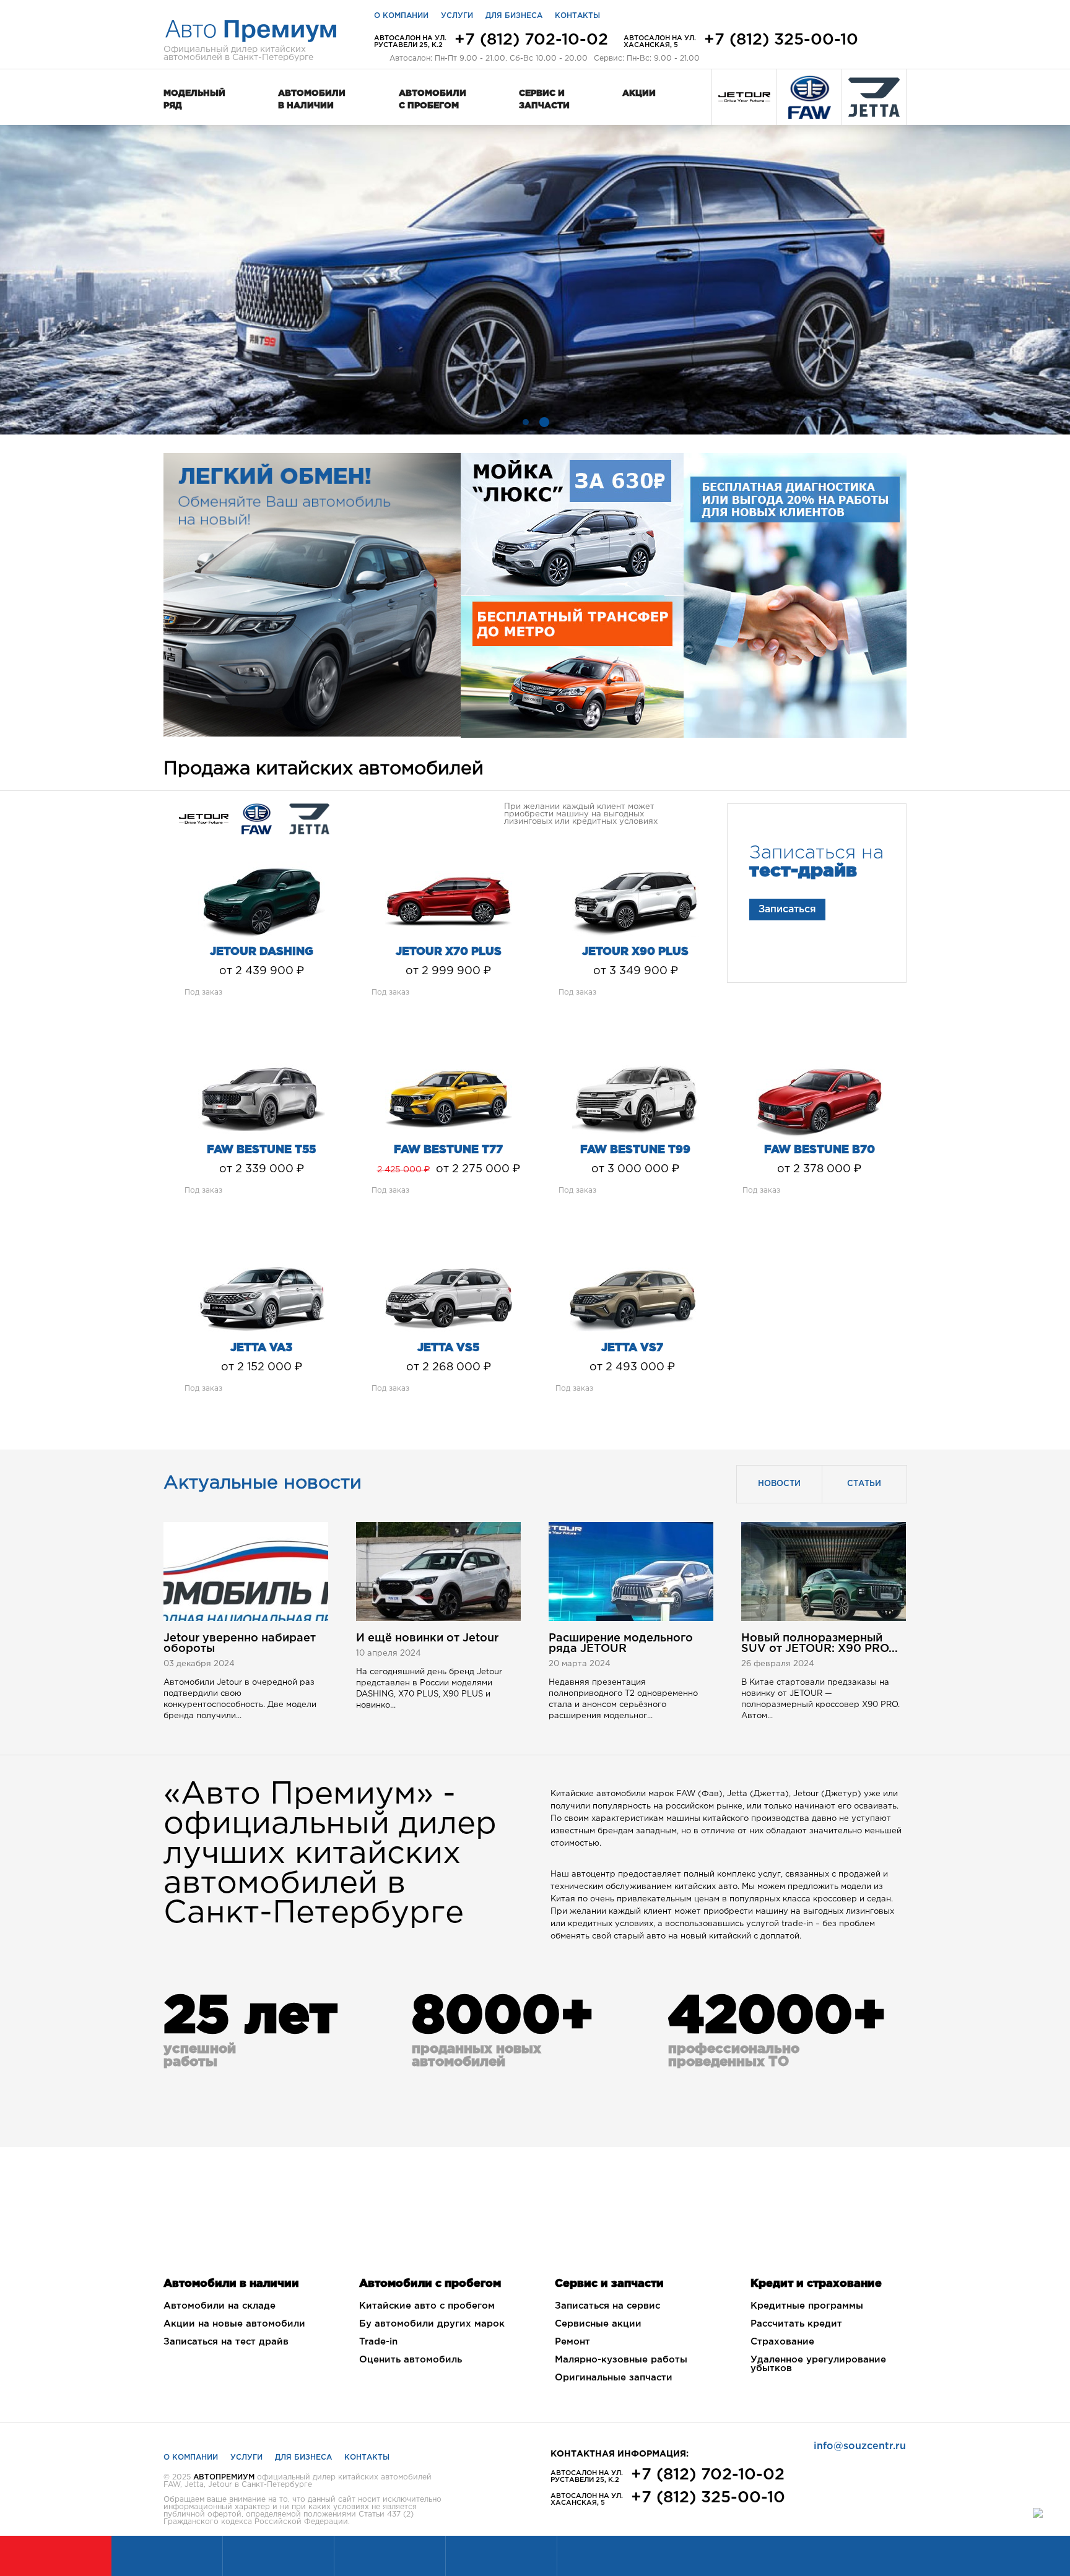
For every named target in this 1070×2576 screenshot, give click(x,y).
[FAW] (809, 97)
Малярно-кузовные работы (621, 2360)
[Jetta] (874, 97)
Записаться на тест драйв (226, 2342)
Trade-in (378, 2342)
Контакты (577, 16)
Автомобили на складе (220, 2306)
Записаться (787, 910)
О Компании (191, 2457)
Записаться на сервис (607, 2306)
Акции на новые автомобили (234, 2324)
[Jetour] (744, 97)
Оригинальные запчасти (614, 2378)
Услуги (457, 16)
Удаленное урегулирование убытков (818, 2364)
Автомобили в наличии (312, 100)
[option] (535, 280)
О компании (401, 16)
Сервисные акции (598, 2324)
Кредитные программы (807, 2306)
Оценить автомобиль (411, 2360)
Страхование (782, 2342)
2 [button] (544, 422)
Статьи (864, 1484)
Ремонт (572, 2342)
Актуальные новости (263, 1483)
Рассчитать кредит (796, 2324)
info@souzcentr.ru (860, 2446)
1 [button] (526, 422)
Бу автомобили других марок (432, 2324)
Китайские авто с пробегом (427, 2306)
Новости (779, 1484)
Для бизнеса (514, 16)
